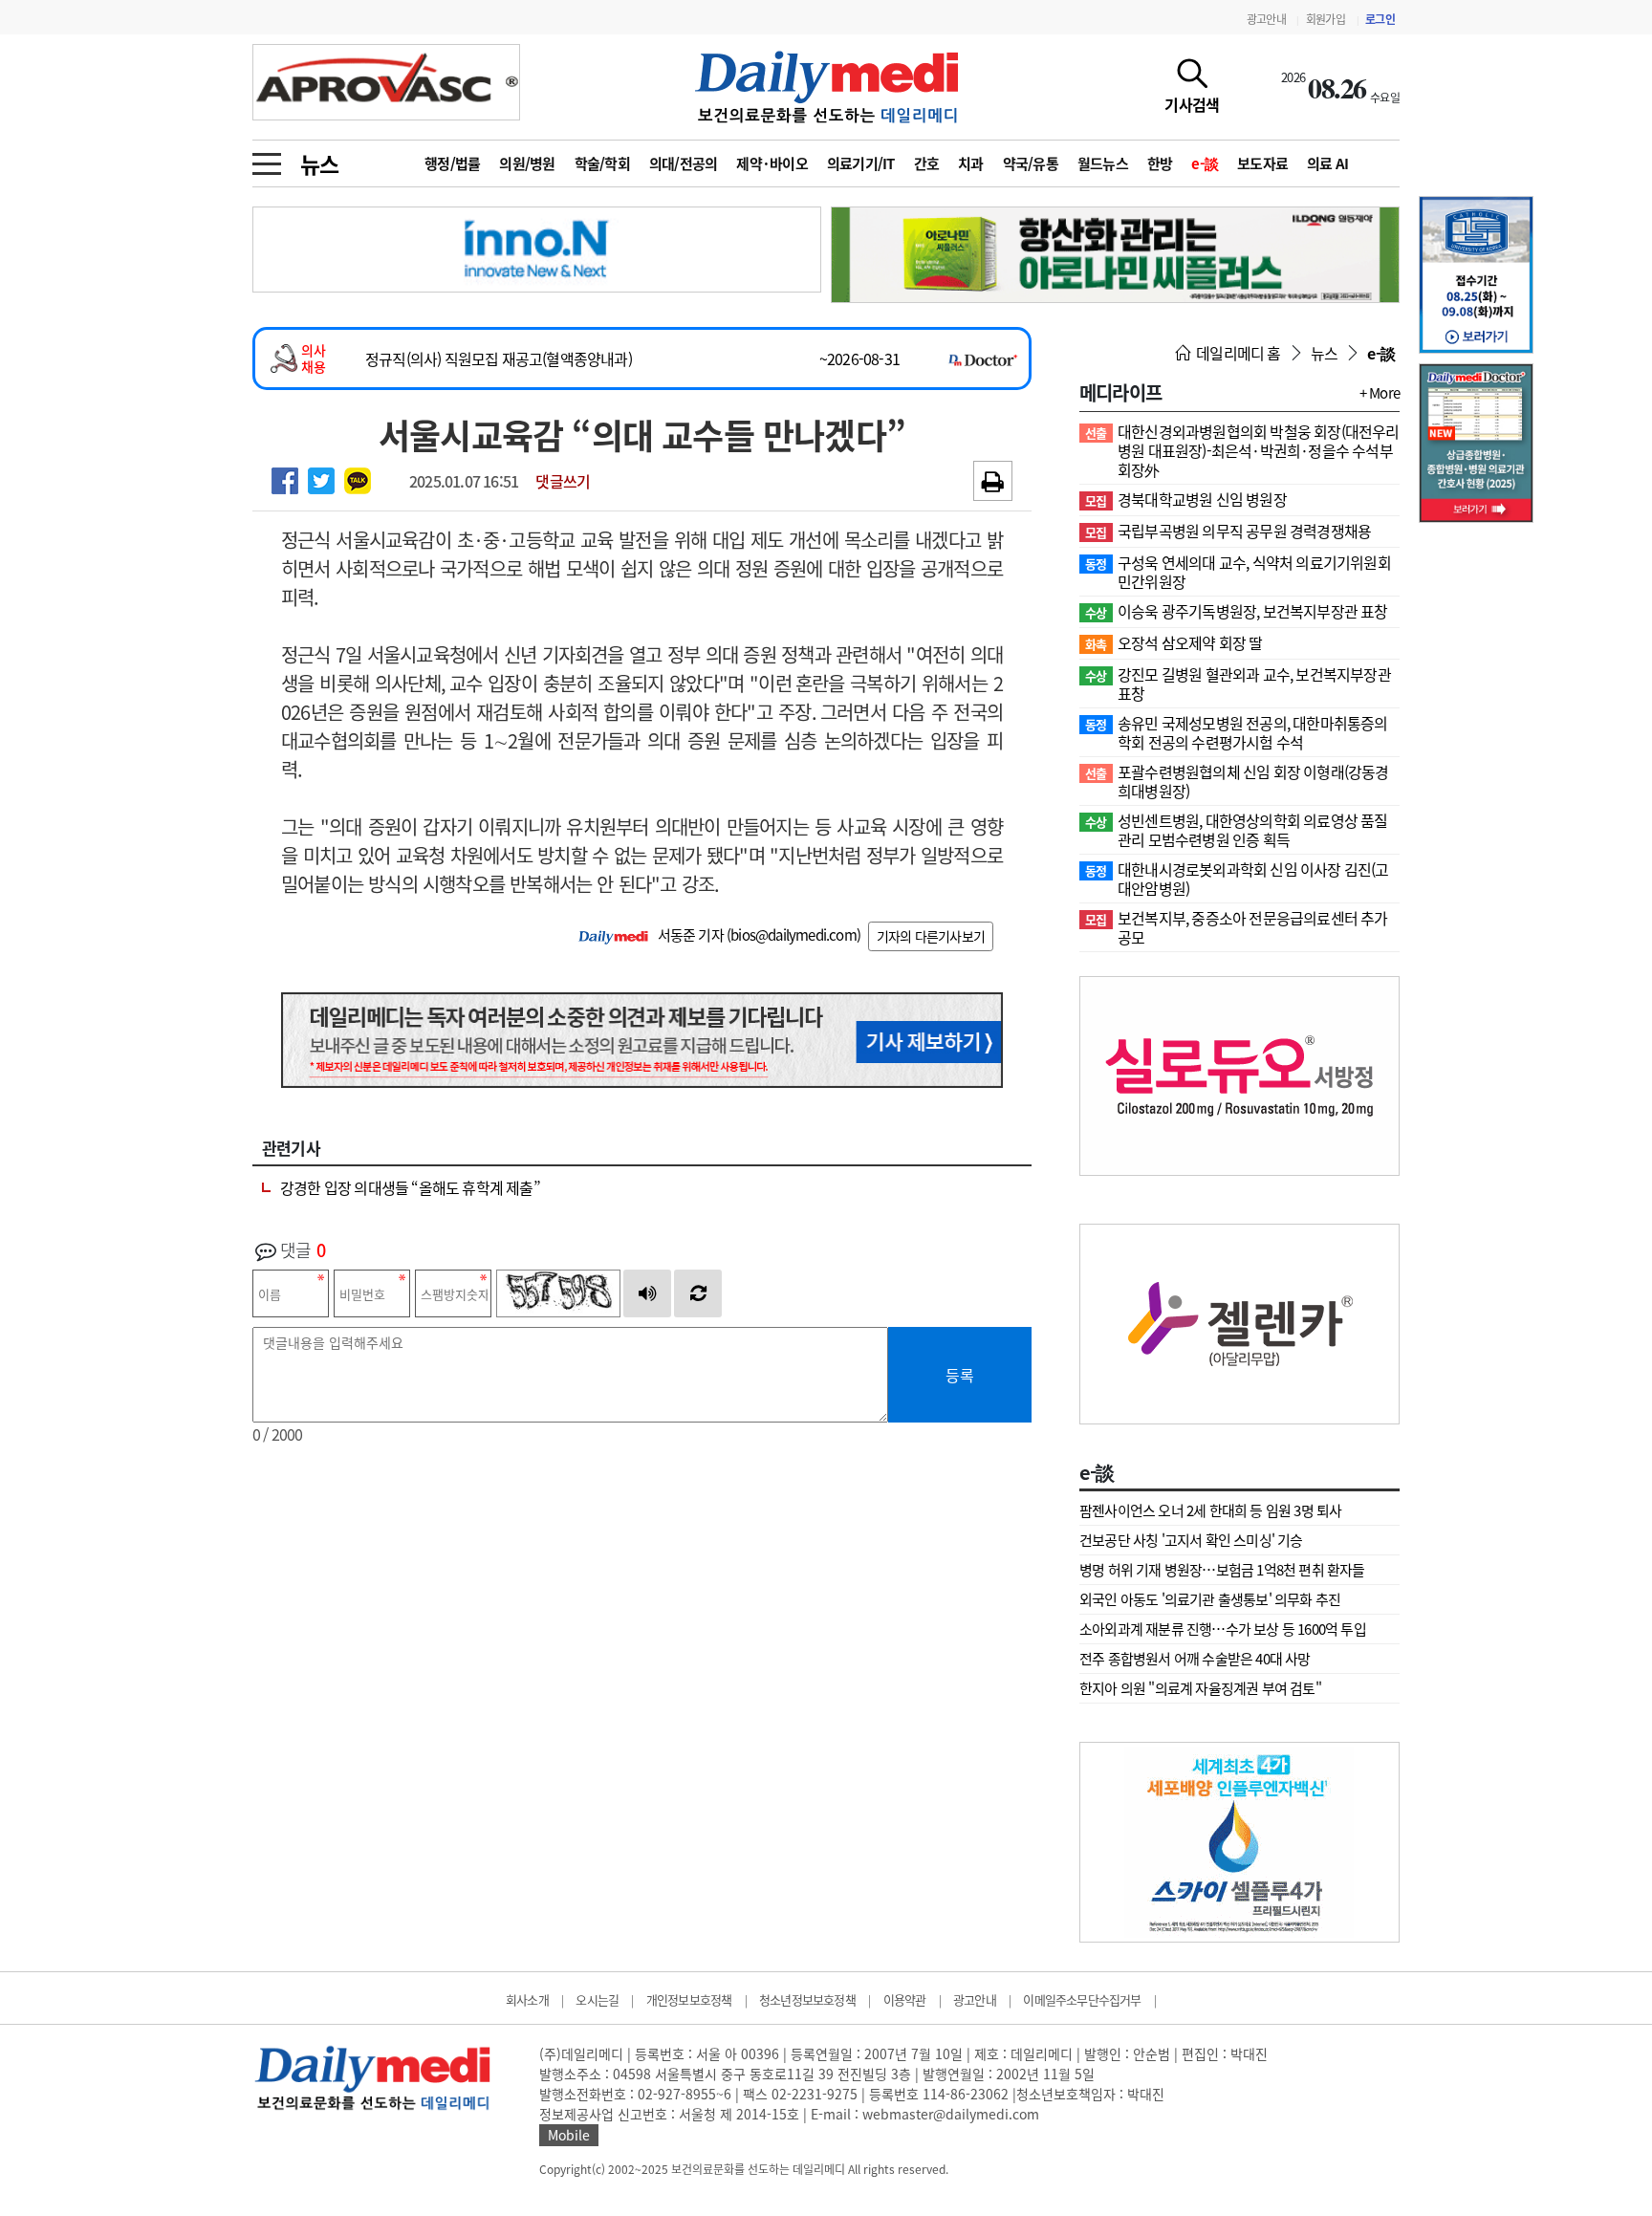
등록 (960, 1375)
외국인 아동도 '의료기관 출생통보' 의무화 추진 (1210, 1599)
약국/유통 (1031, 163)
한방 (1160, 163)
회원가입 (1326, 19)
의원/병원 (527, 163)
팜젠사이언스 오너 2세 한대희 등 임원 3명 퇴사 (1210, 1510)
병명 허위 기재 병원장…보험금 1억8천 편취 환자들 (1222, 1570)
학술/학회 (602, 163)
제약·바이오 (772, 163)
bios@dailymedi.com (793, 935)
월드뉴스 (1103, 163)
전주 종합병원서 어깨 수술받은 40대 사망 (1195, 1659)
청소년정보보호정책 (807, 1999)
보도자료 (1262, 163)
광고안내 (1266, 19)
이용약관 (905, 1999)
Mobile (569, 2135)
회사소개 (527, 1999)
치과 (971, 163)
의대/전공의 (684, 163)
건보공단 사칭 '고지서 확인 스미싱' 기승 (1191, 1540)
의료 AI (1327, 163)
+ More (1380, 393)
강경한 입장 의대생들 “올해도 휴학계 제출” (410, 1187)
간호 (927, 163)
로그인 (1380, 19)
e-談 (1205, 163)
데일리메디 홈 (1237, 353)
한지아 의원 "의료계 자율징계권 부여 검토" (1200, 1688)
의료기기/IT (861, 163)
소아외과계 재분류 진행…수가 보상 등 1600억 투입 (1223, 1629)
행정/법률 (452, 163)
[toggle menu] (267, 159)
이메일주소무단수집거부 (1082, 1999)
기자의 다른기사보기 (931, 936)
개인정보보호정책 (689, 1999)
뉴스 (319, 163)
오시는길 (597, 1999)
